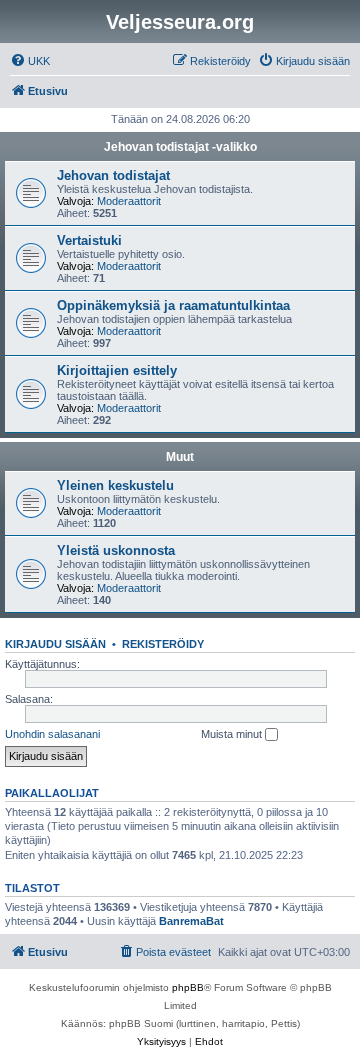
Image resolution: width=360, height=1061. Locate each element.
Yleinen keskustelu (115, 485)
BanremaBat (191, 921)
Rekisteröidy (163, 644)
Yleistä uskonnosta (116, 550)
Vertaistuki (89, 240)
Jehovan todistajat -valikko (180, 147)
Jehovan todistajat (113, 175)
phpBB (188, 987)
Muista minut (233, 734)
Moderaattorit (129, 201)
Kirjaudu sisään (55, 644)
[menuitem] (30, 61)
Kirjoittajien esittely (117, 370)
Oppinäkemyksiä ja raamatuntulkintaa (173, 305)
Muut (180, 457)
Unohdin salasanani (52, 734)
